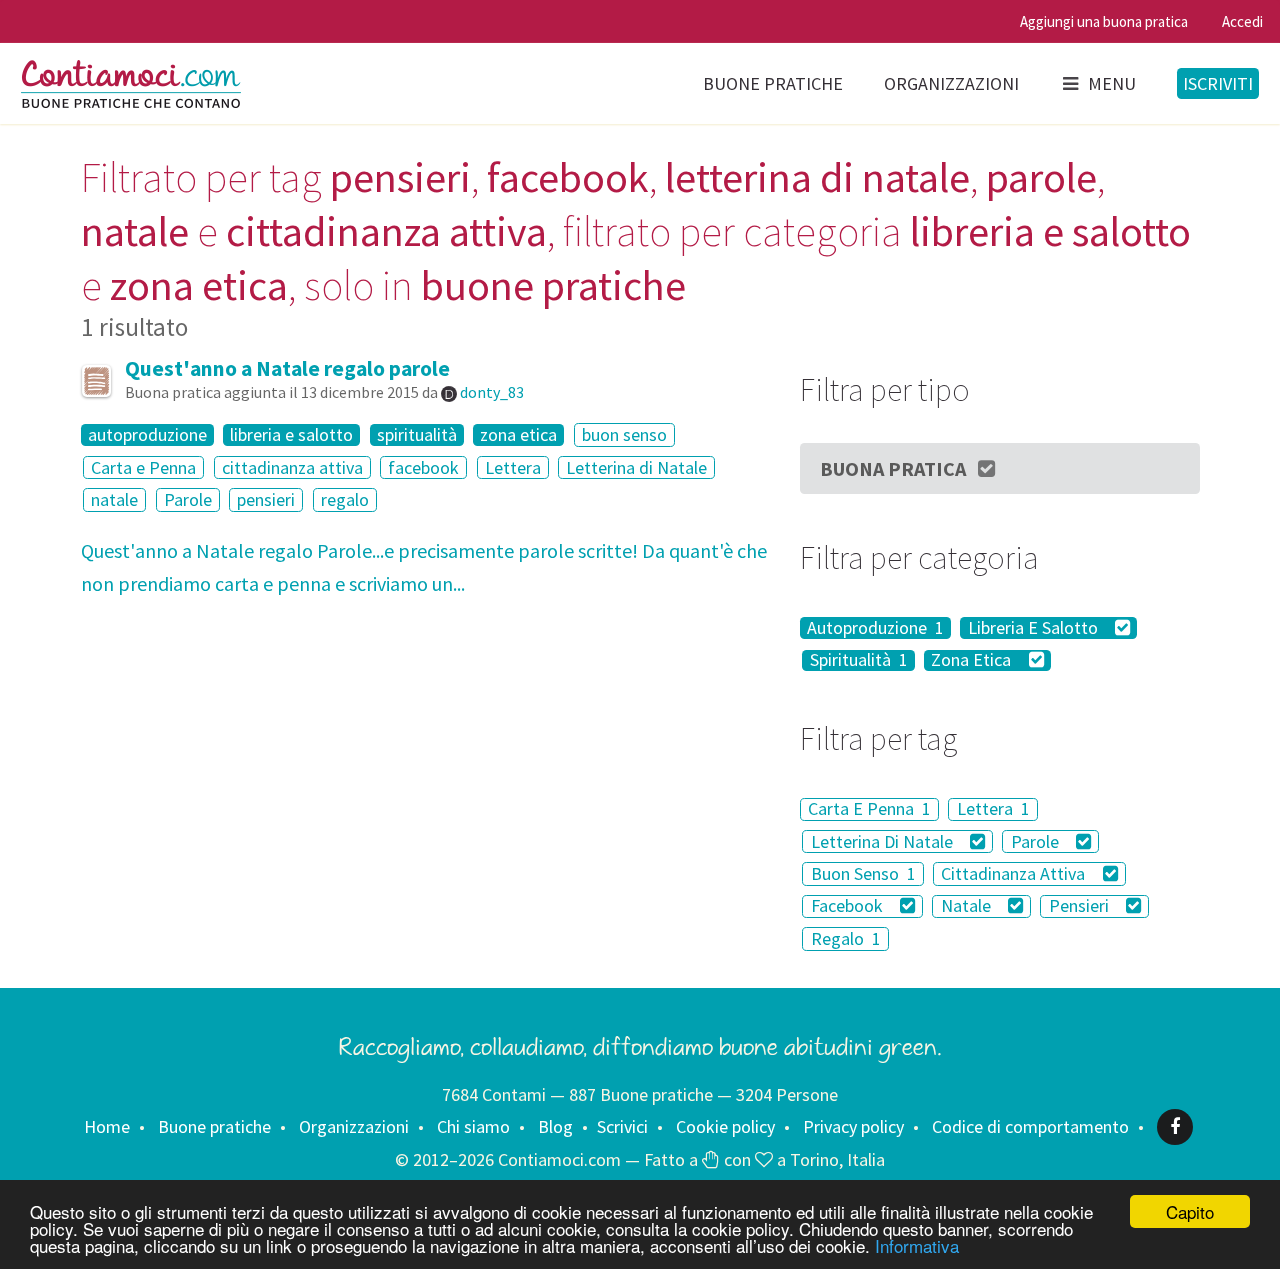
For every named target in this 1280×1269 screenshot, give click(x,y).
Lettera (513, 467)
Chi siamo (473, 1126)
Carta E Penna (869, 809)
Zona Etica (973, 661)
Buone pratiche (773, 83)
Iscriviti (1218, 83)
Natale (968, 906)
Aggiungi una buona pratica (1104, 21)
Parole (188, 499)
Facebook (849, 906)
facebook (423, 467)
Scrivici (622, 1126)
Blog (555, 1126)
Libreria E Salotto (1035, 628)
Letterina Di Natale (884, 841)
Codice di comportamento (1030, 1126)
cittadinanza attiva (292, 467)
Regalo (846, 938)
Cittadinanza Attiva (1015, 873)
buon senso (624, 434)
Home (107, 1126)
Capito (1190, 1211)
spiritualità (417, 435)
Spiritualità (859, 661)
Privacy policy (853, 1126)
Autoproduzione (875, 628)
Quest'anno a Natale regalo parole (287, 368)
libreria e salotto (291, 435)
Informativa (917, 1245)
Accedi (1242, 21)
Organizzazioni (951, 83)
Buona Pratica (893, 468)
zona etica (518, 435)
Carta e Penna (143, 467)
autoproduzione (147, 435)
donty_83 (492, 392)
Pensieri (1081, 906)
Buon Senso (863, 873)
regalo (345, 499)
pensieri (266, 499)
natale (114, 499)
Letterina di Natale (636, 467)
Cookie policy (725, 1126)
